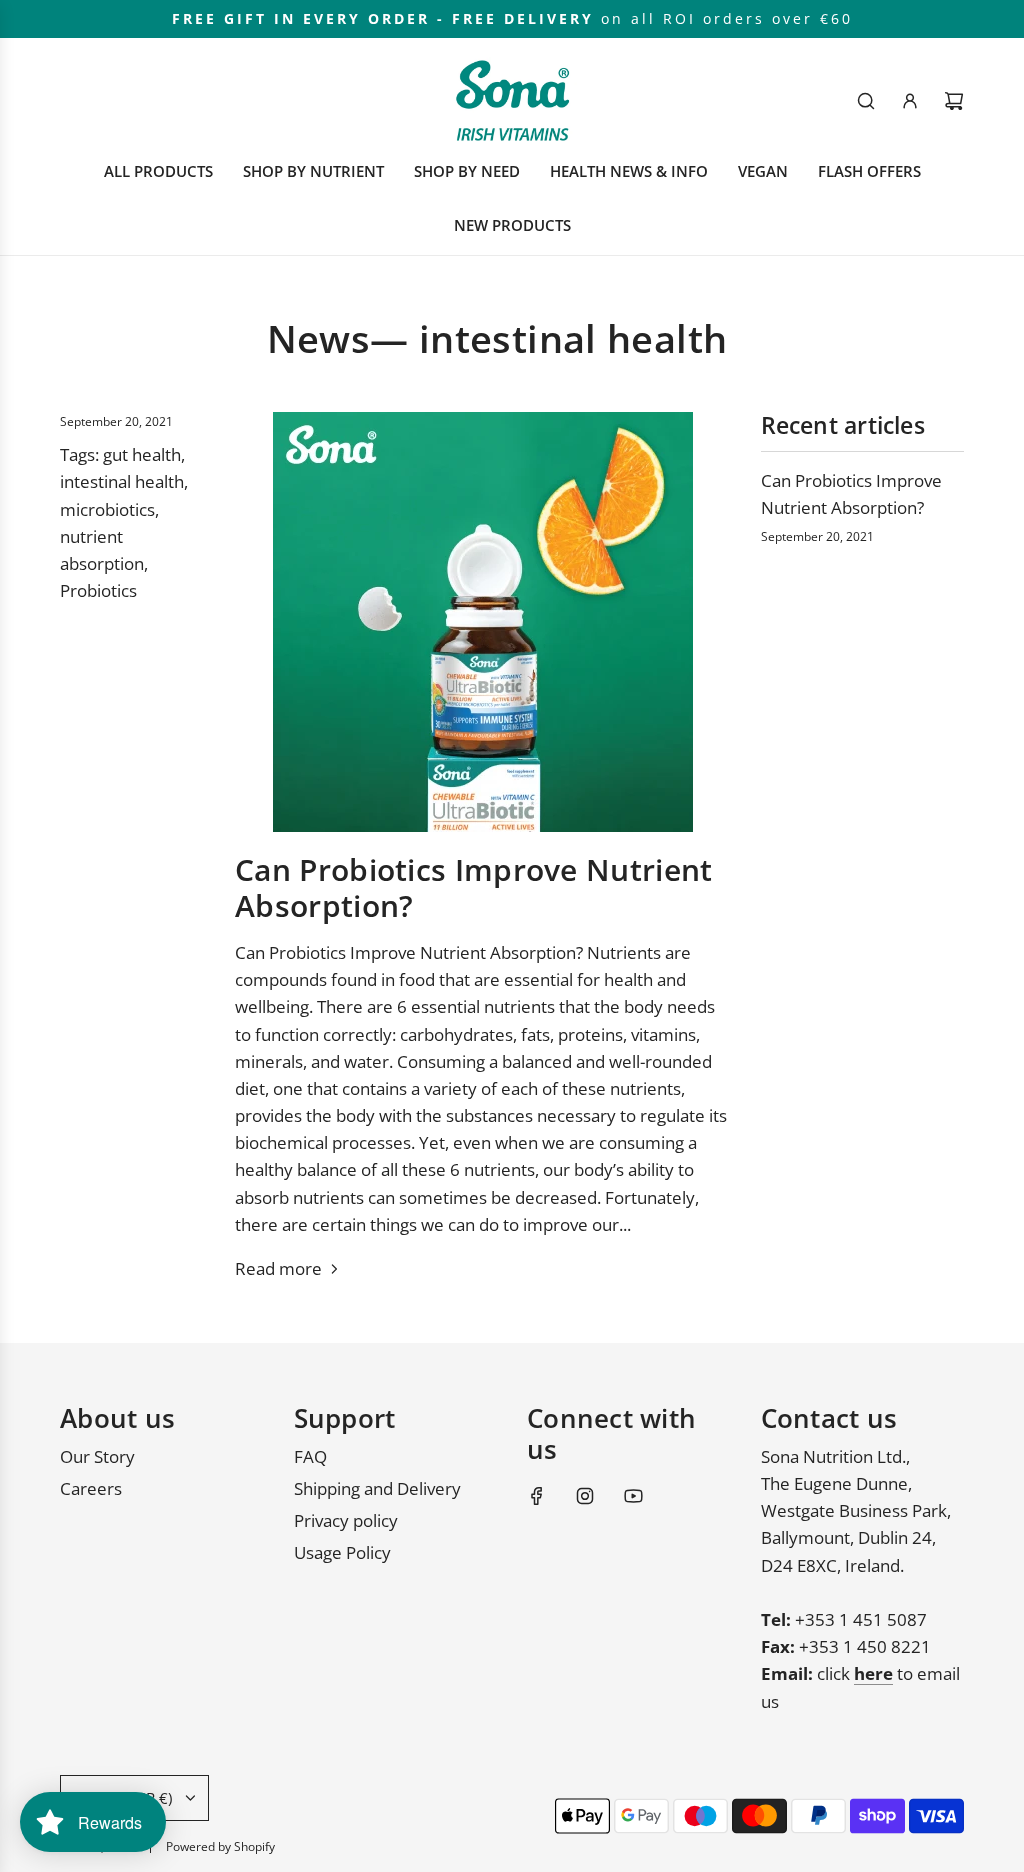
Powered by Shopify (220, 1846)
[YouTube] (633, 1496)
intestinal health (122, 481)
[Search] (866, 101)
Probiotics (98, 590)
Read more (278, 1268)
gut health (142, 454)
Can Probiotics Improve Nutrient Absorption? (473, 887)
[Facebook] (537, 1496)
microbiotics (107, 509)
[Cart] (954, 101)
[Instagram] (585, 1496)
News (319, 339)
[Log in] (910, 101)
